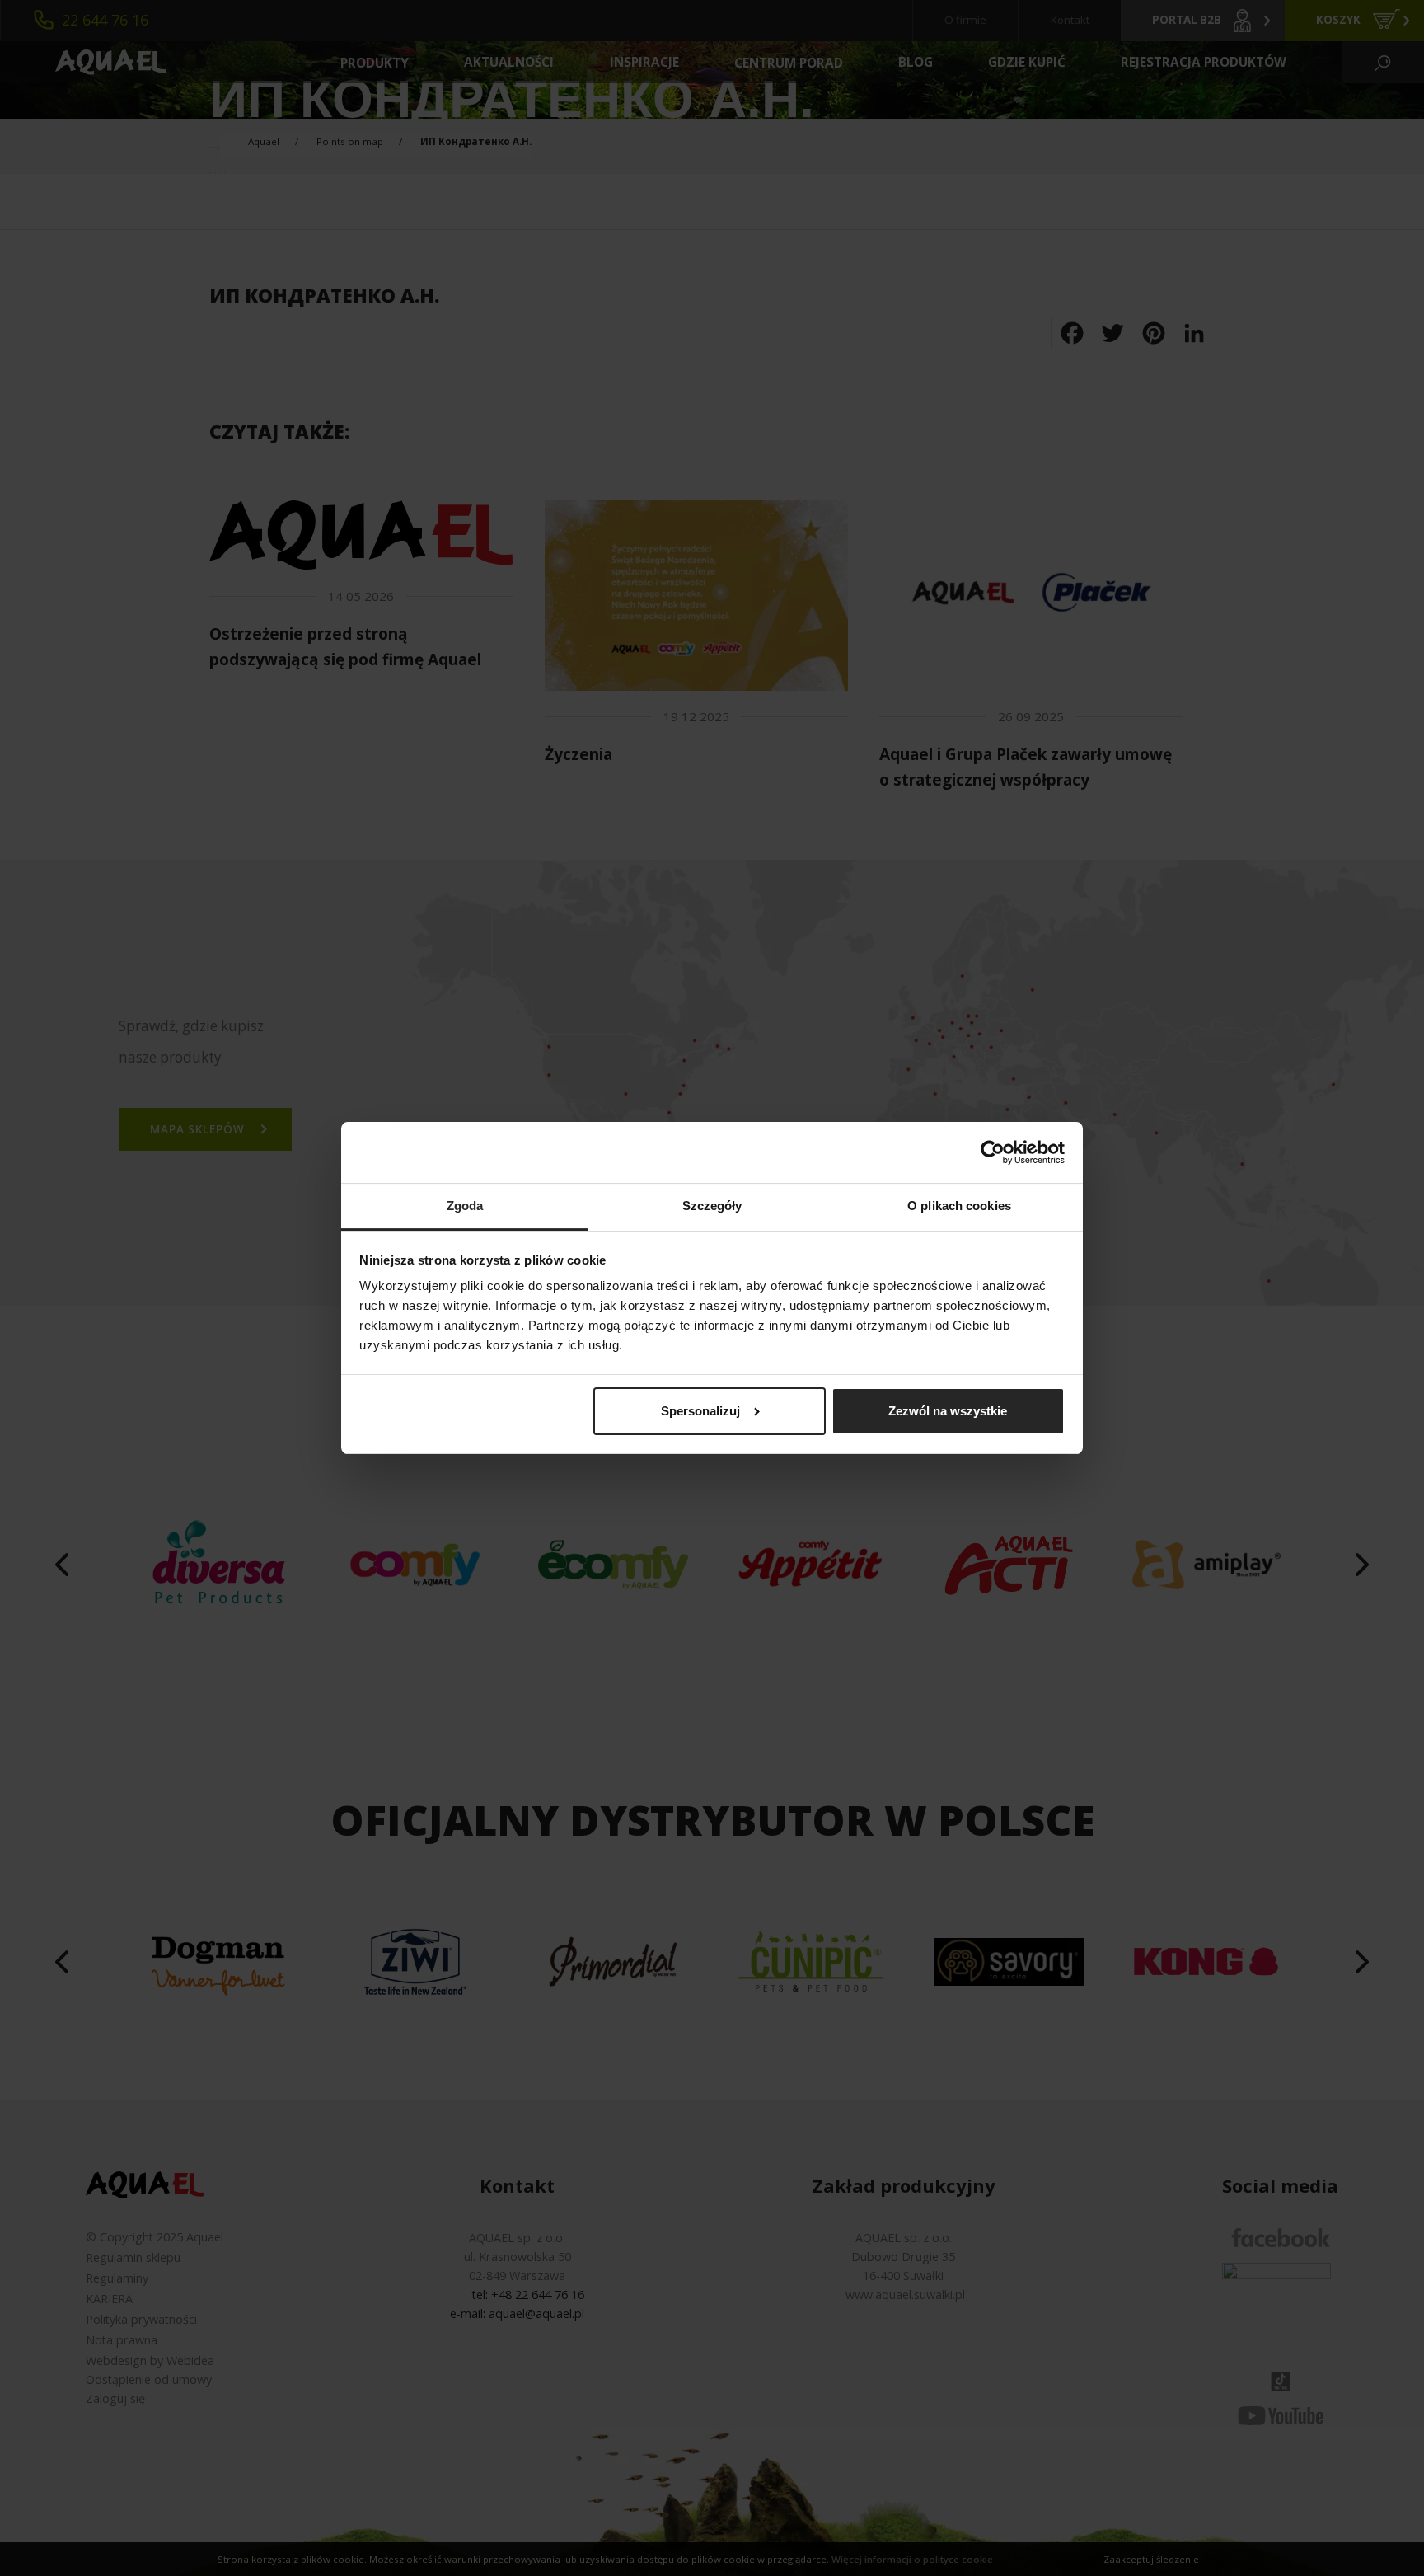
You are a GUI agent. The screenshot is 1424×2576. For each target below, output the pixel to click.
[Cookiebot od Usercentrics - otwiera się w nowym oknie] (993, 1152)
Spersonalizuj (700, 1411)
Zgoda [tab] (465, 1206)
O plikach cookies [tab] (959, 1206)
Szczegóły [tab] (712, 1206)
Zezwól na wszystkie (948, 1411)
